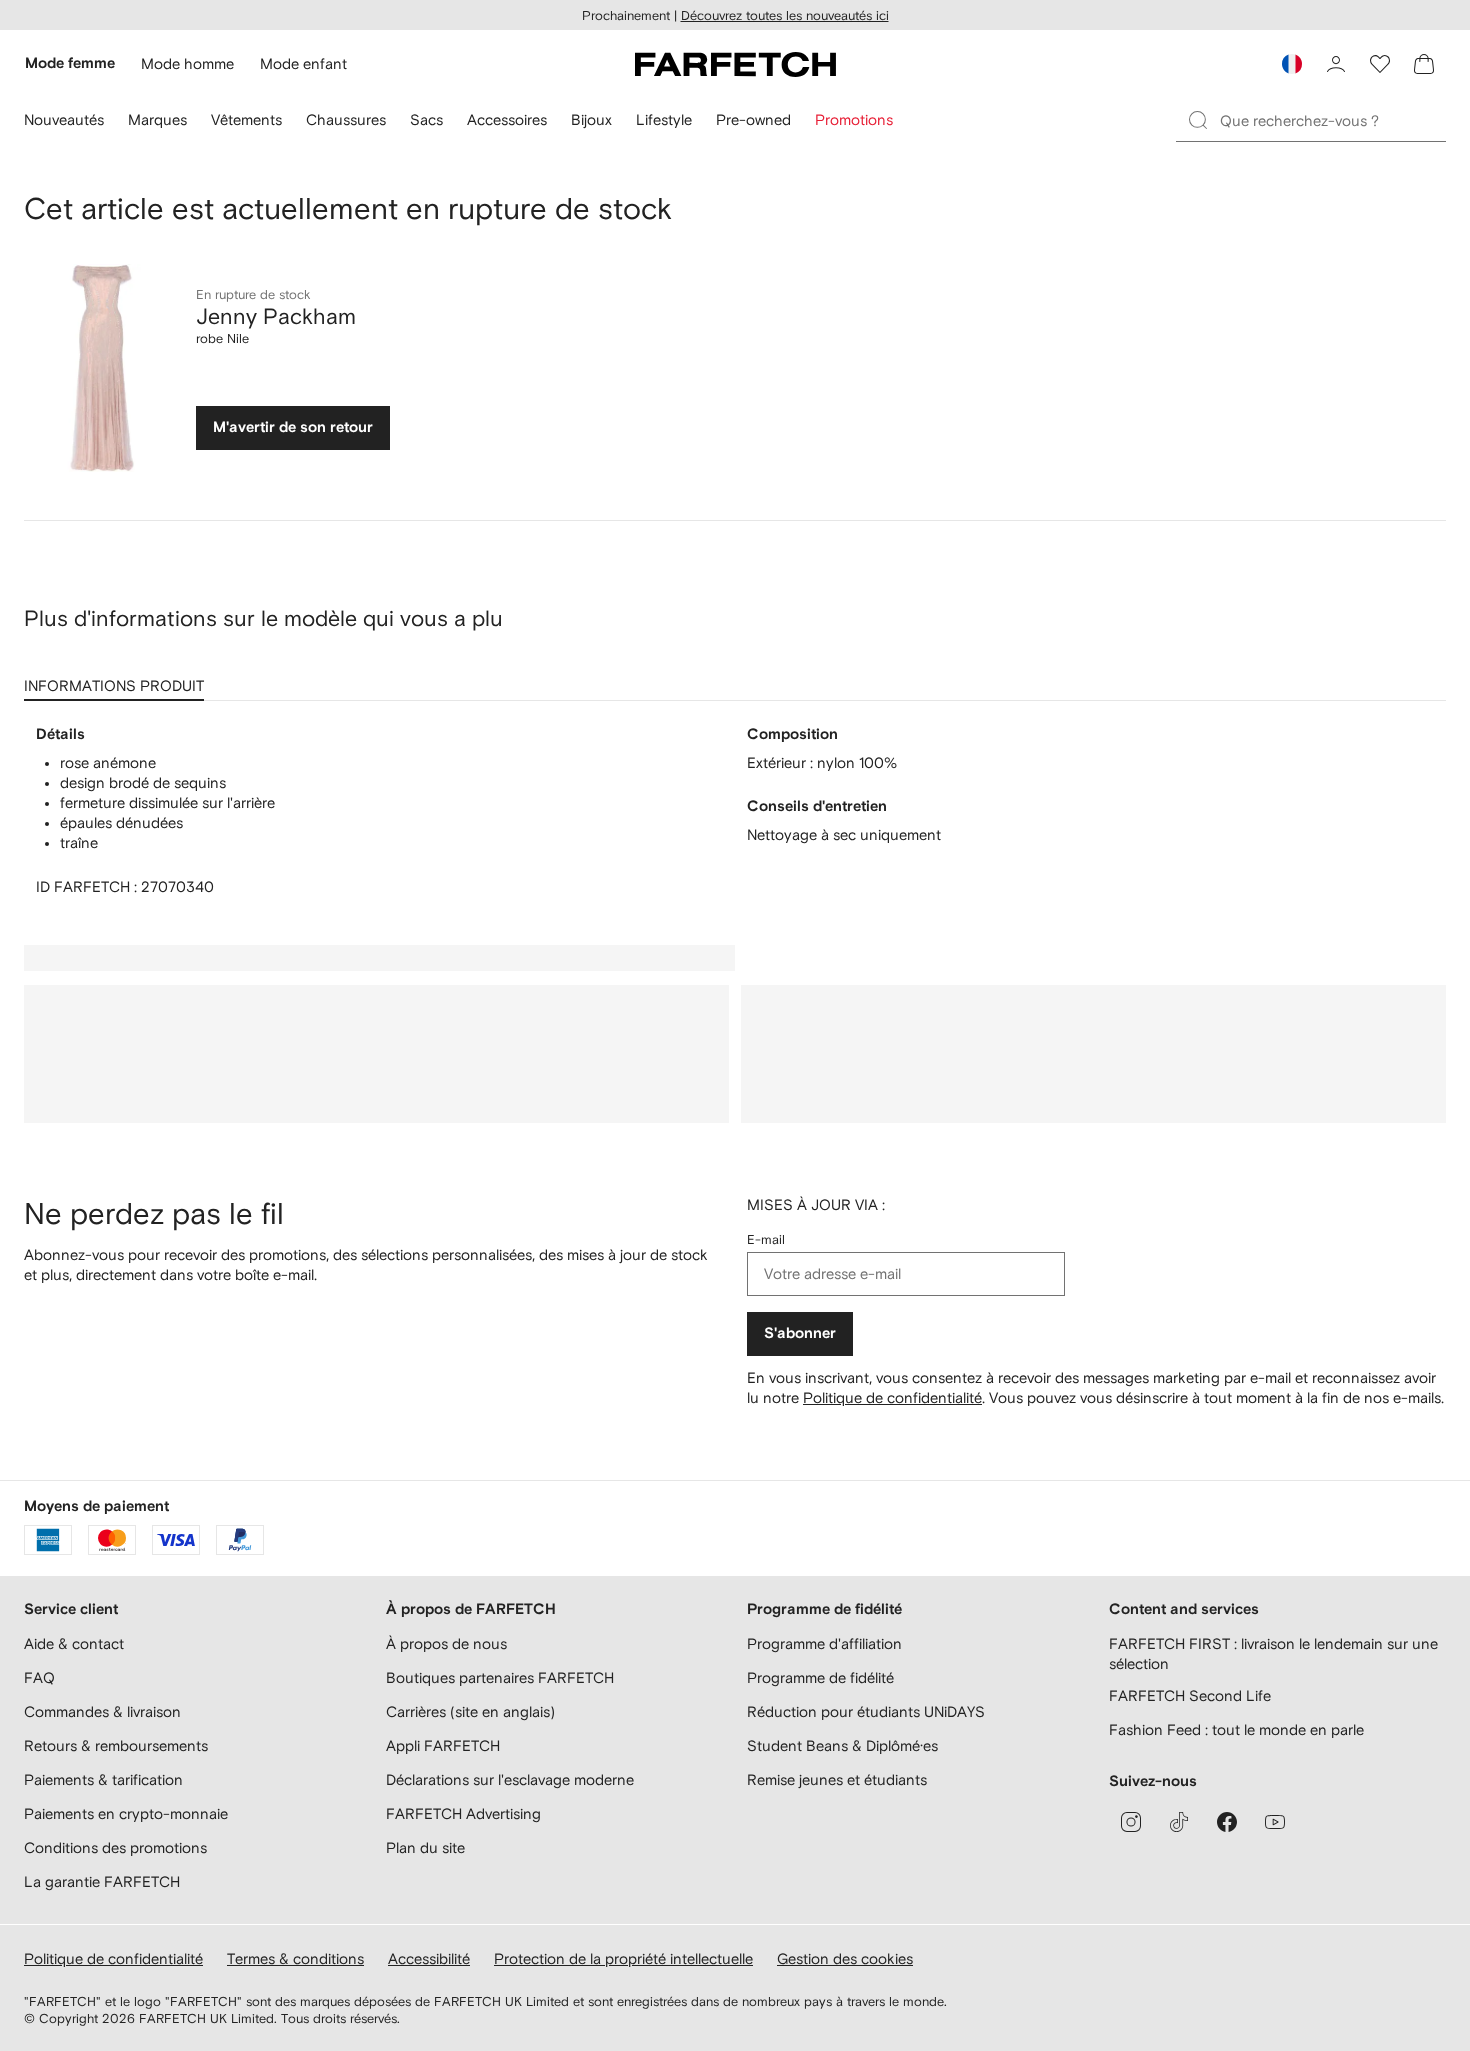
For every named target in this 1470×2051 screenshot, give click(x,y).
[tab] (118, 679)
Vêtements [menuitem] (246, 119)
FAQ (39, 1677)
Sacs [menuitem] (426, 119)
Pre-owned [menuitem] (753, 119)
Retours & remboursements (116, 1745)
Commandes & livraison (102, 1711)
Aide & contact (74, 1643)
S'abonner (800, 1333)
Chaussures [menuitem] (346, 119)
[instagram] (1131, 1822)
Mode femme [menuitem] (70, 63)
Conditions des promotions (115, 1847)
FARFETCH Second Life (1190, 1695)
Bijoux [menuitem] (591, 119)
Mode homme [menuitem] (187, 63)
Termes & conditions (295, 1958)
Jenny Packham (276, 316)
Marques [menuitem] (157, 119)
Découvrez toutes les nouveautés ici (785, 15)
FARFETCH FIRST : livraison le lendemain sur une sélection (1273, 1653)
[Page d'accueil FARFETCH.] (735, 64)
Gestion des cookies (845, 1958)
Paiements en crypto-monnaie (126, 1813)
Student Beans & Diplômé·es (842, 1745)
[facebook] (1227, 1822)
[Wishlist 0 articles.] (1380, 64)
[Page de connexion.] (1336, 64)
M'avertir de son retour (293, 427)
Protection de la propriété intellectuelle (623, 1958)
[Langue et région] (1292, 64)
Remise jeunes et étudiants (837, 1779)
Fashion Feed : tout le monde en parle (1236, 1729)
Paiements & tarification (103, 1779)
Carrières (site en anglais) (470, 1711)
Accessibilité (429, 1958)
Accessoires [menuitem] (507, 119)
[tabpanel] (735, 811)
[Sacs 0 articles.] (1424, 64)
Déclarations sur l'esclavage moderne (510, 1779)
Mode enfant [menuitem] (303, 63)
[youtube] (1275, 1822)
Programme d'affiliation (824, 1643)
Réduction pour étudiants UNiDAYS (866, 1711)
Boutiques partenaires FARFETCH (500, 1677)
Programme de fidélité (820, 1677)
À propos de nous (446, 1643)
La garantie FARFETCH (102, 1881)
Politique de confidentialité (892, 1397)
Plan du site (425, 1847)
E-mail (766, 1239)
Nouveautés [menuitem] (64, 119)
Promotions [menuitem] (854, 119)
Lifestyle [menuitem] (664, 119)
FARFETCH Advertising (463, 1813)
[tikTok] (1179, 1822)
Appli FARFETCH (443, 1745)
